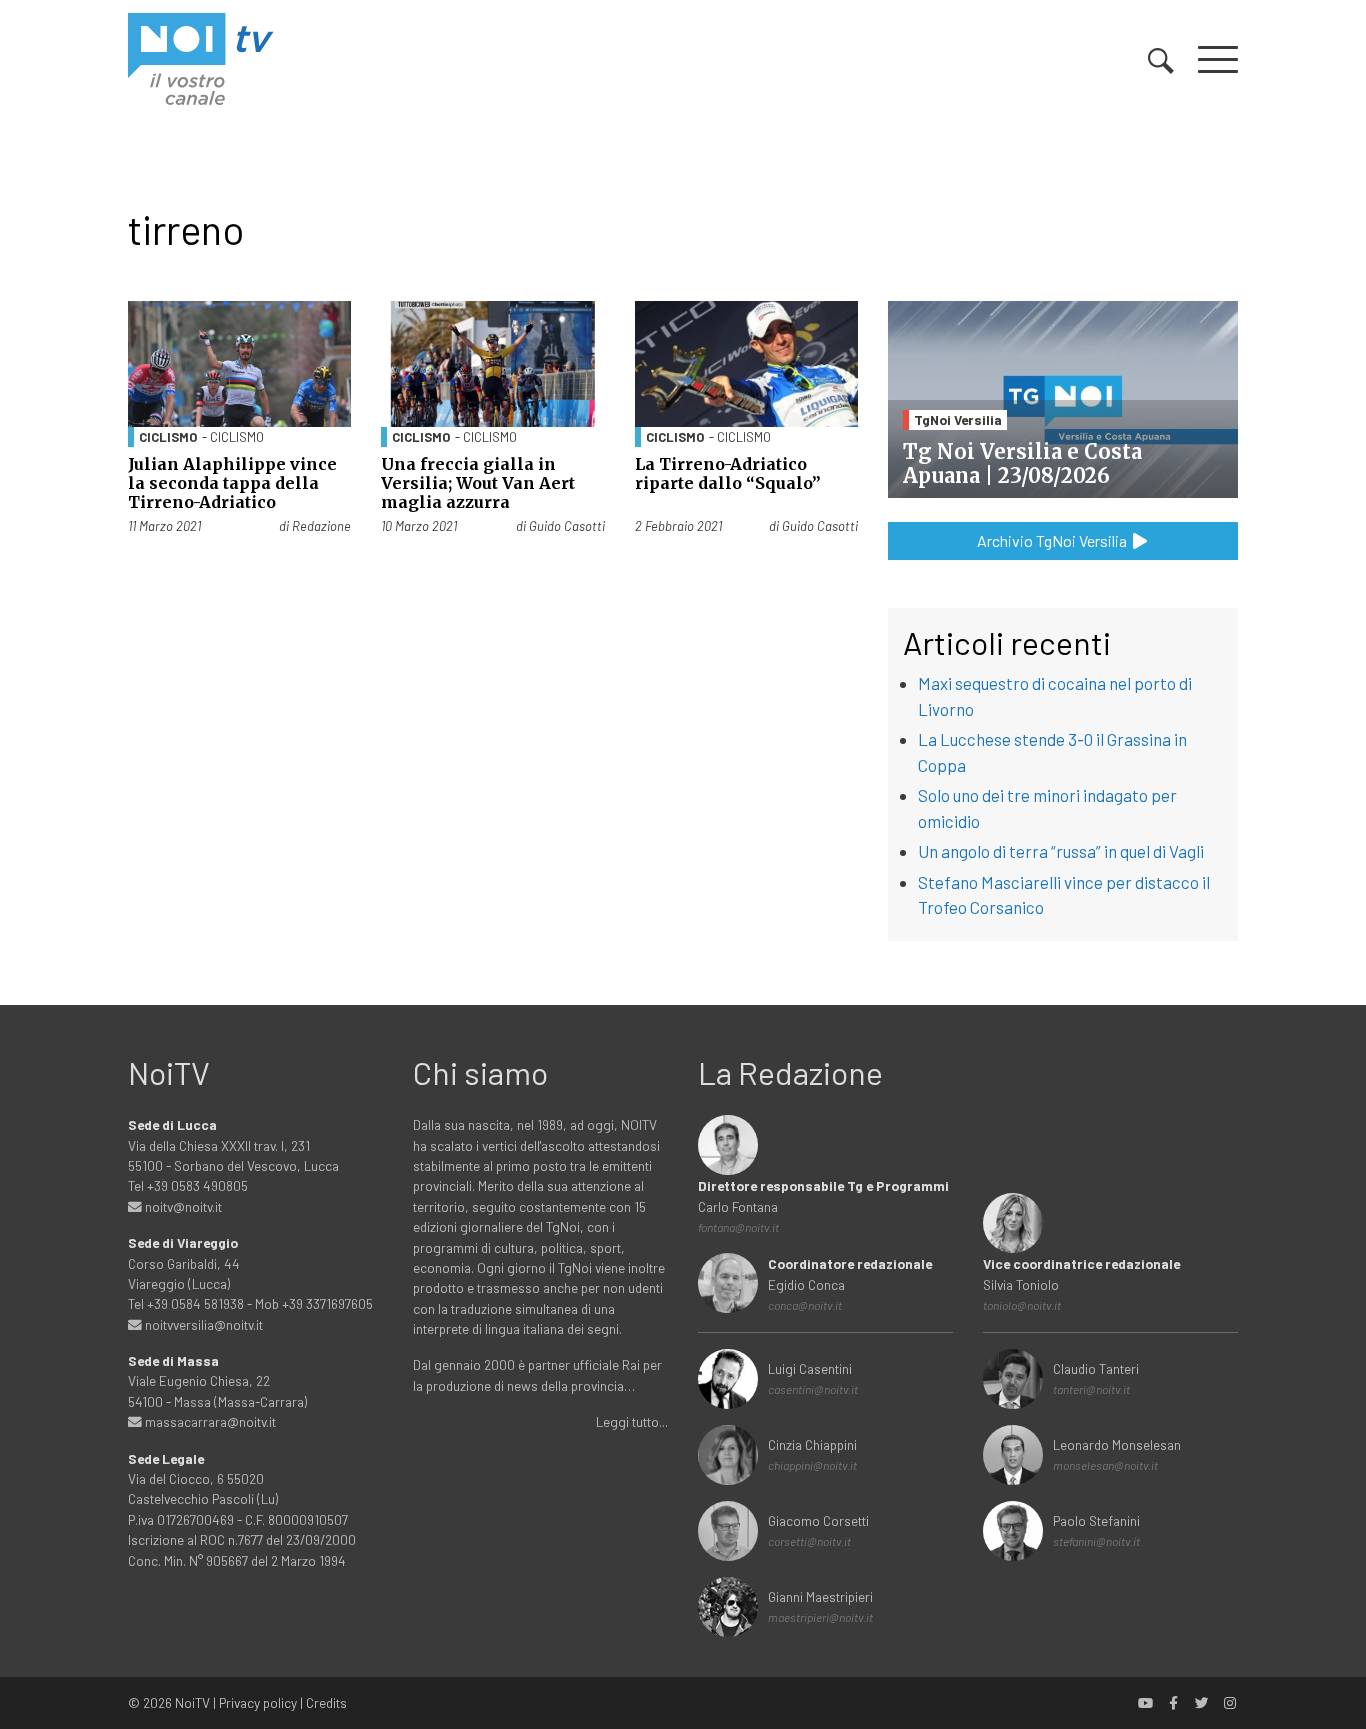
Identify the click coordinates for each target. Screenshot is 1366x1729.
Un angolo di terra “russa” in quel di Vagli (1061, 851)
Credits (326, 1702)
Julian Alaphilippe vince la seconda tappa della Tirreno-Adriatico (232, 483)
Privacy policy (258, 1702)
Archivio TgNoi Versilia (1053, 540)
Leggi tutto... (632, 1421)
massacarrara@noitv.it (209, 1421)
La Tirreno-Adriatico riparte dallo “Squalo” (728, 473)
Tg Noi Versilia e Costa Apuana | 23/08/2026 (1022, 463)
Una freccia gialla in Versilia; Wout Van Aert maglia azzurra (478, 483)
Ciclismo (168, 437)
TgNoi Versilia (958, 419)
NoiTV (192, 1702)
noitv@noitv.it (182, 1206)
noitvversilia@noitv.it (202, 1324)
